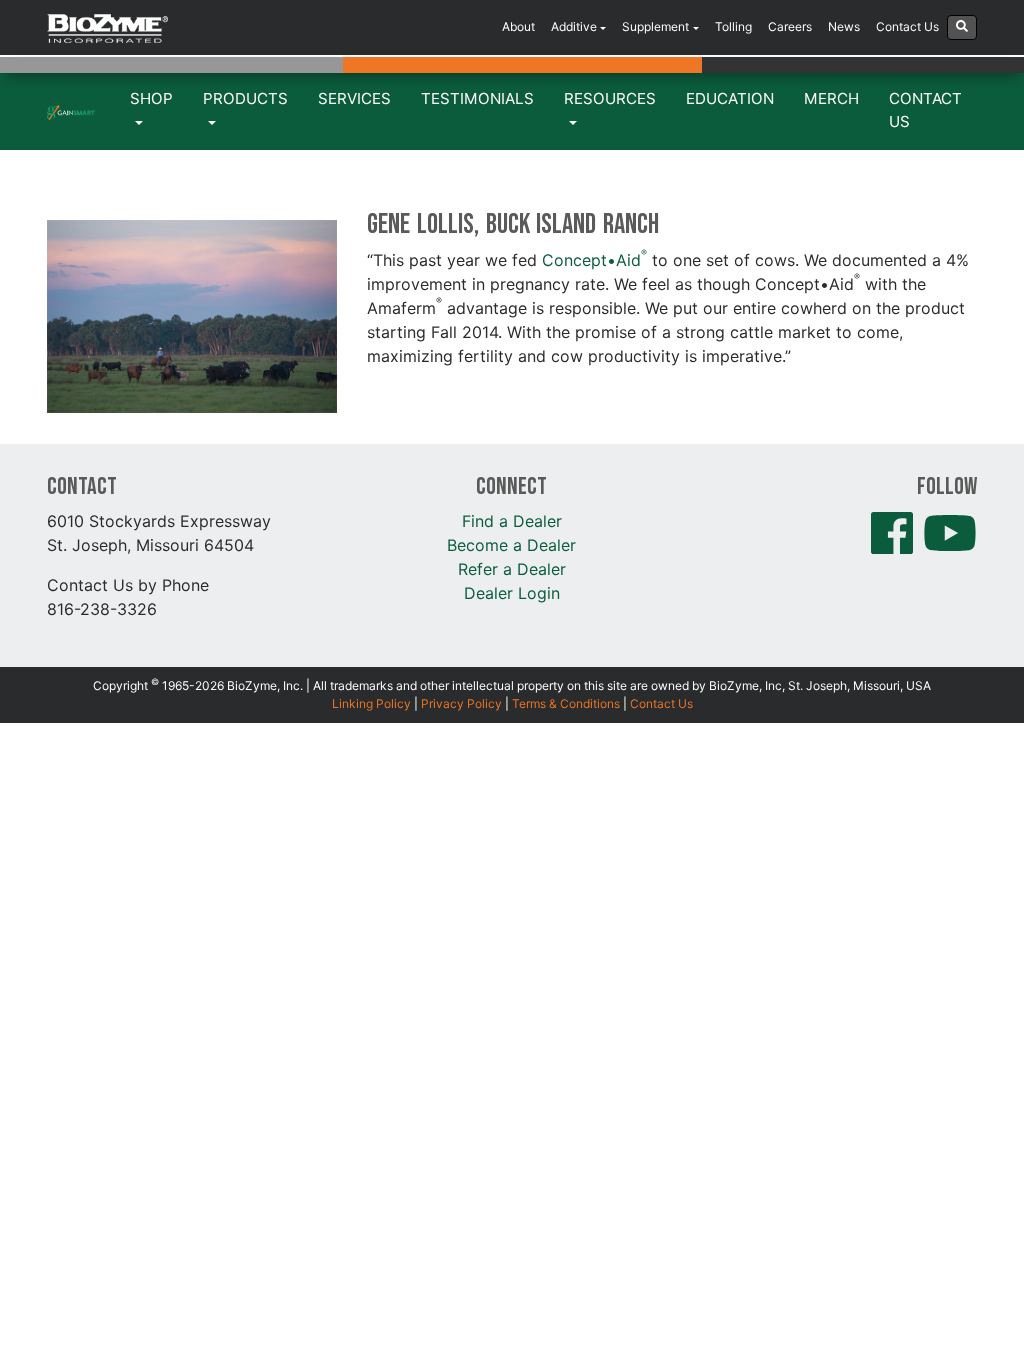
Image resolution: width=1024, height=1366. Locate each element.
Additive (574, 26)
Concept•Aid (594, 260)
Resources (610, 98)
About (518, 26)
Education (730, 98)
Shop (151, 98)
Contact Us (907, 26)
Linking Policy (371, 703)
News (844, 26)
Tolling (733, 26)
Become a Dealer (511, 545)
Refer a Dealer (512, 569)
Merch (831, 98)
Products (245, 98)
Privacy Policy (461, 703)
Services (354, 98)
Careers (790, 26)
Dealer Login (512, 593)
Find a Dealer (512, 521)
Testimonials (477, 98)
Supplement (655, 26)
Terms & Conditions (566, 703)
